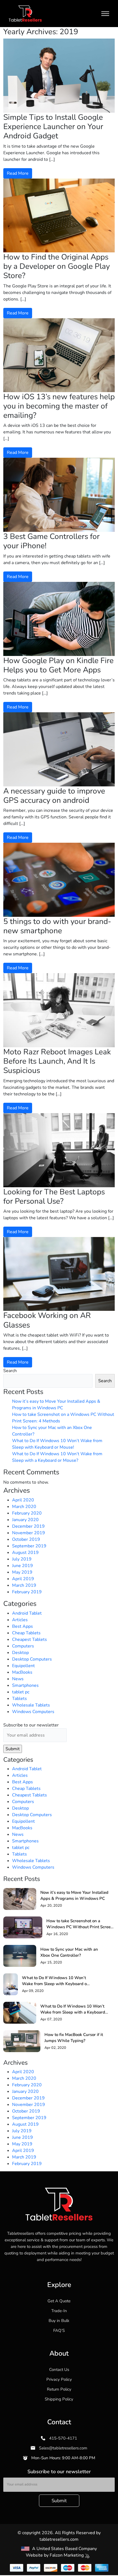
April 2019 (23, 1579)
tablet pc (21, 1692)
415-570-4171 (63, 2438)
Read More (18, 173)
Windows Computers (33, 1712)
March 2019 (24, 1585)
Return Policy (59, 2389)
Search (10, 1371)
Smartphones (25, 1685)
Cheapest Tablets (29, 1639)
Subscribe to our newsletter (31, 1725)
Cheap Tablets (26, 1633)
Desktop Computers (32, 1659)
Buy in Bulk (59, 2321)
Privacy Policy (59, 2379)
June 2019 (23, 1566)
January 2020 (25, 1520)
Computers (23, 1646)
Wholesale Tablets (31, 1705)
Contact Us (59, 2370)
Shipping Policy (59, 2399)
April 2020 (23, 1500)
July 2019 (22, 1559)
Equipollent (23, 1666)
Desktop (20, 1653)
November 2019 (29, 1533)
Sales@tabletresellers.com (63, 2448)
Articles (20, 1620)
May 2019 (22, 1572)
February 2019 (27, 1592)
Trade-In (59, 2311)
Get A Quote (59, 2301)
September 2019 (29, 1546)
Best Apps (23, 1626)
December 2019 (28, 1526)
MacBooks (22, 1672)
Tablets (19, 1699)
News (18, 1679)
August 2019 (25, 1553)
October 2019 (26, 1539)
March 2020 (24, 1507)
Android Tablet (27, 1613)
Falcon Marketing (67, 2555)
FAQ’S (59, 2330)
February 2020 (27, 1513)
